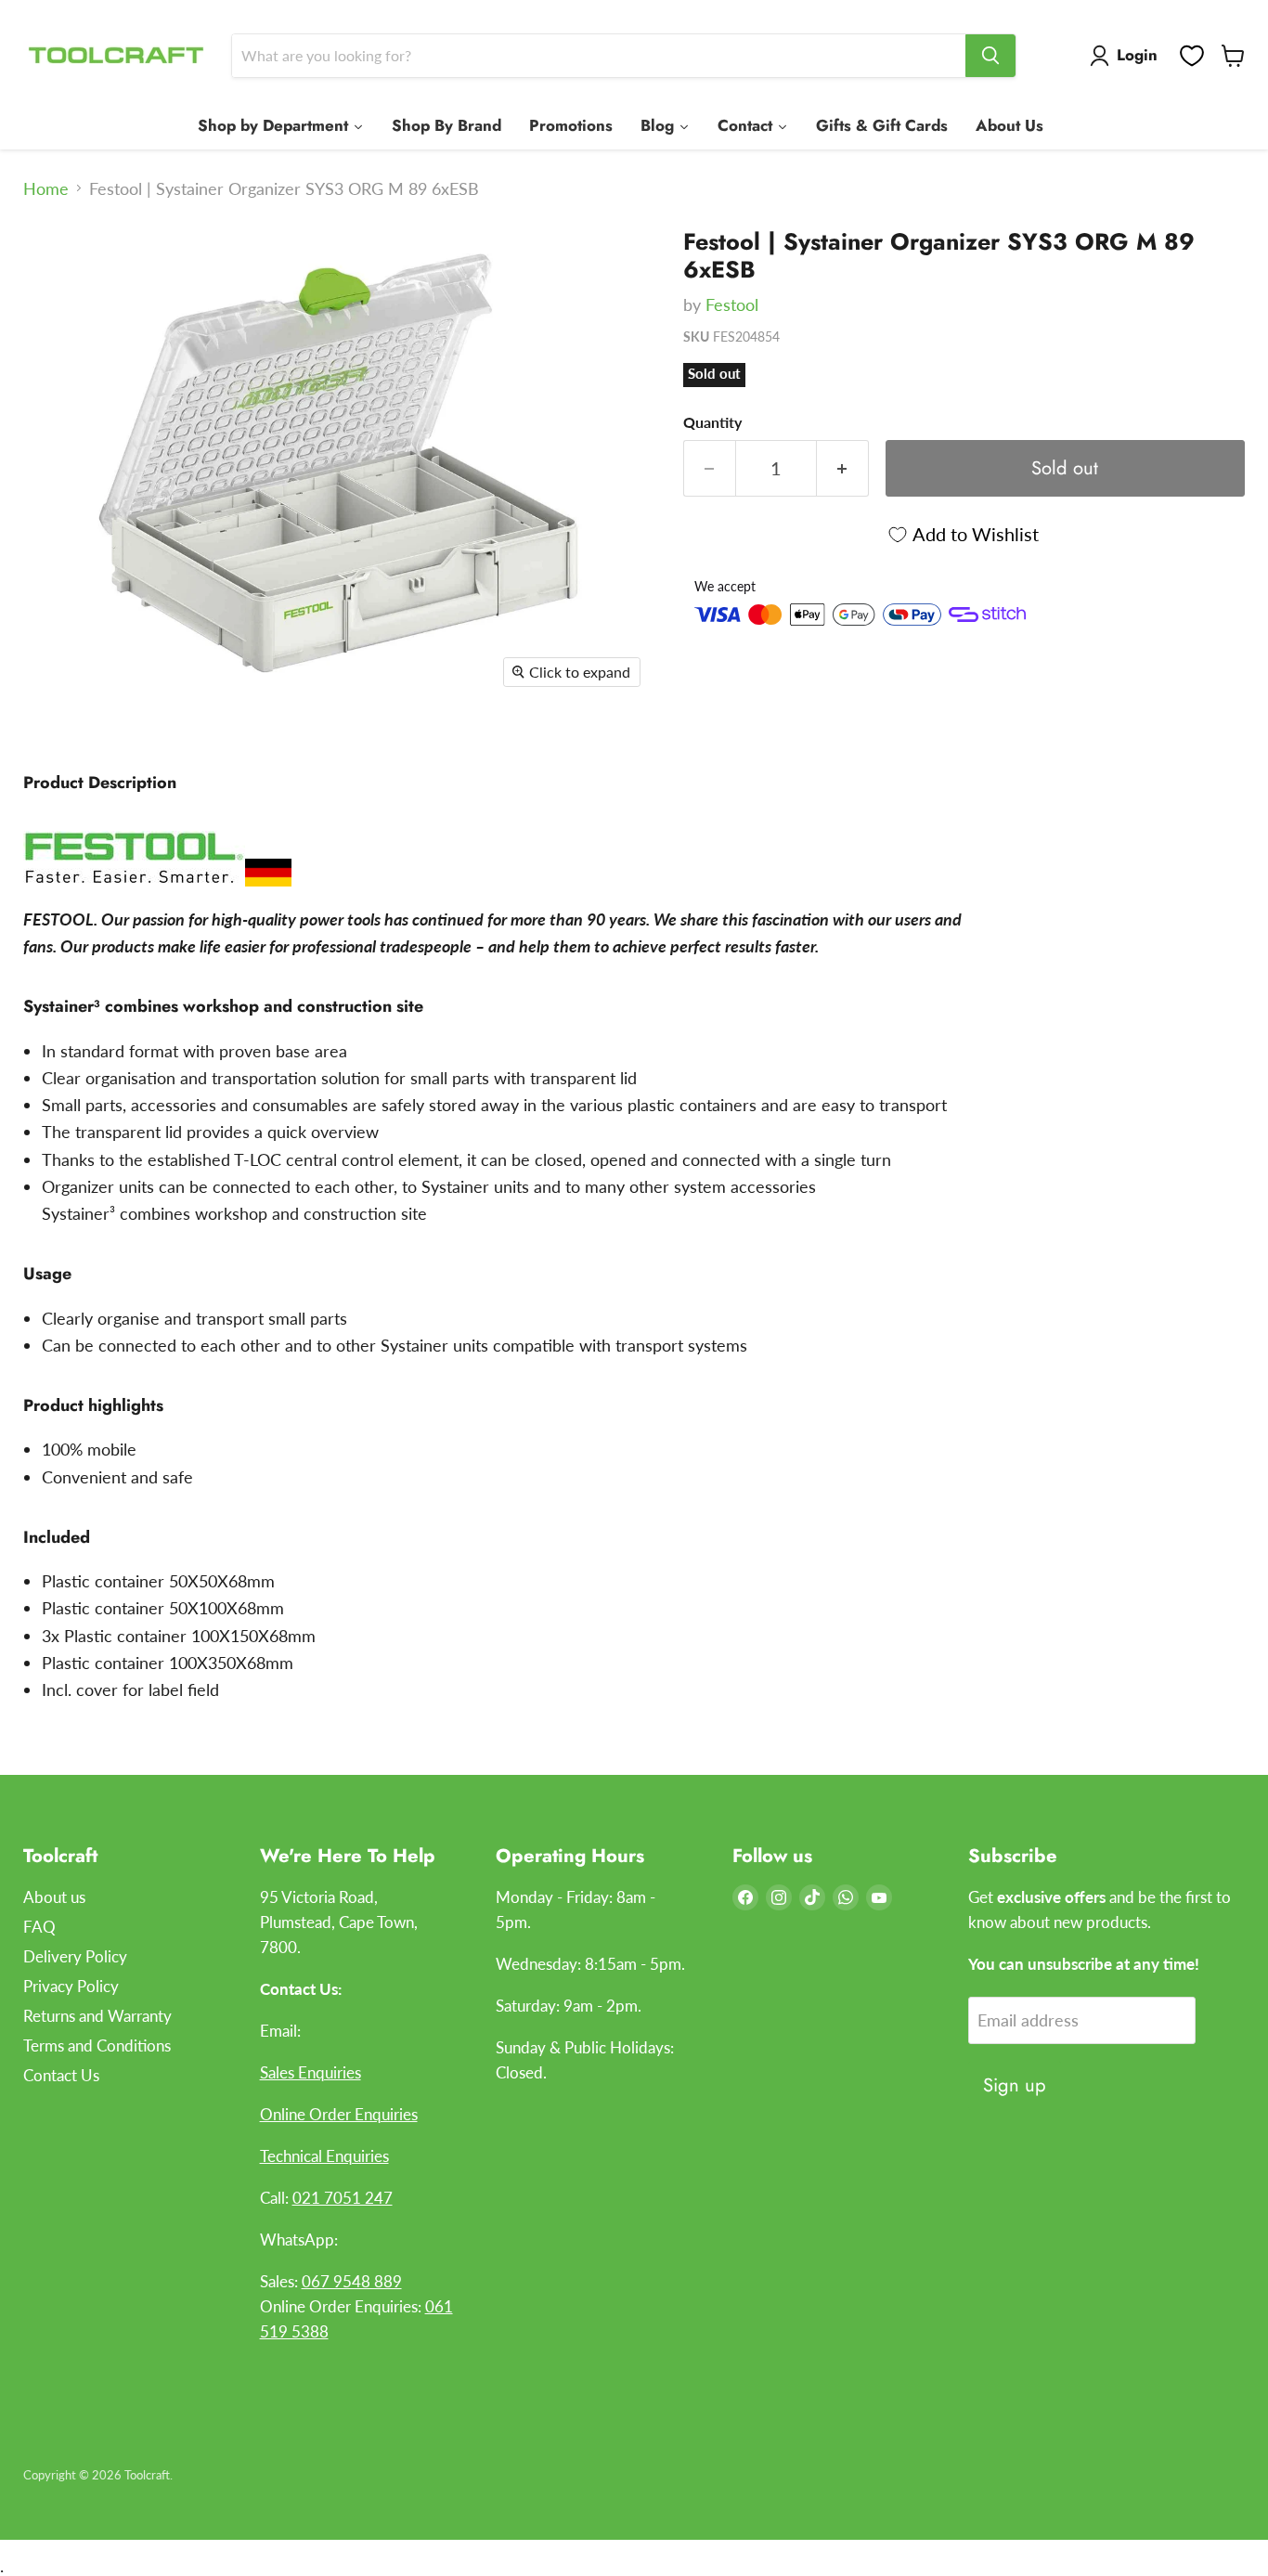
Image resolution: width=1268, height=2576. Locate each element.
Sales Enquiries (311, 2072)
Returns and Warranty (97, 2016)
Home (46, 189)
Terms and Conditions (97, 2045)
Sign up (1015, 2085)
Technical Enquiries (324, 2156)
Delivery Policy (75, 1956)
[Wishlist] (1192, 56)
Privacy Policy (71, 1986)
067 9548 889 (352, 2281)
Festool (732, 304)
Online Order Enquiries (339, 2114)
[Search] (990, 56)
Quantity (712, 422)
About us (54, 1897)
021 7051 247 (343, 2198)
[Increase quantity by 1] (843, 468)
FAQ (39, 1927)
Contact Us (61, 2075)
